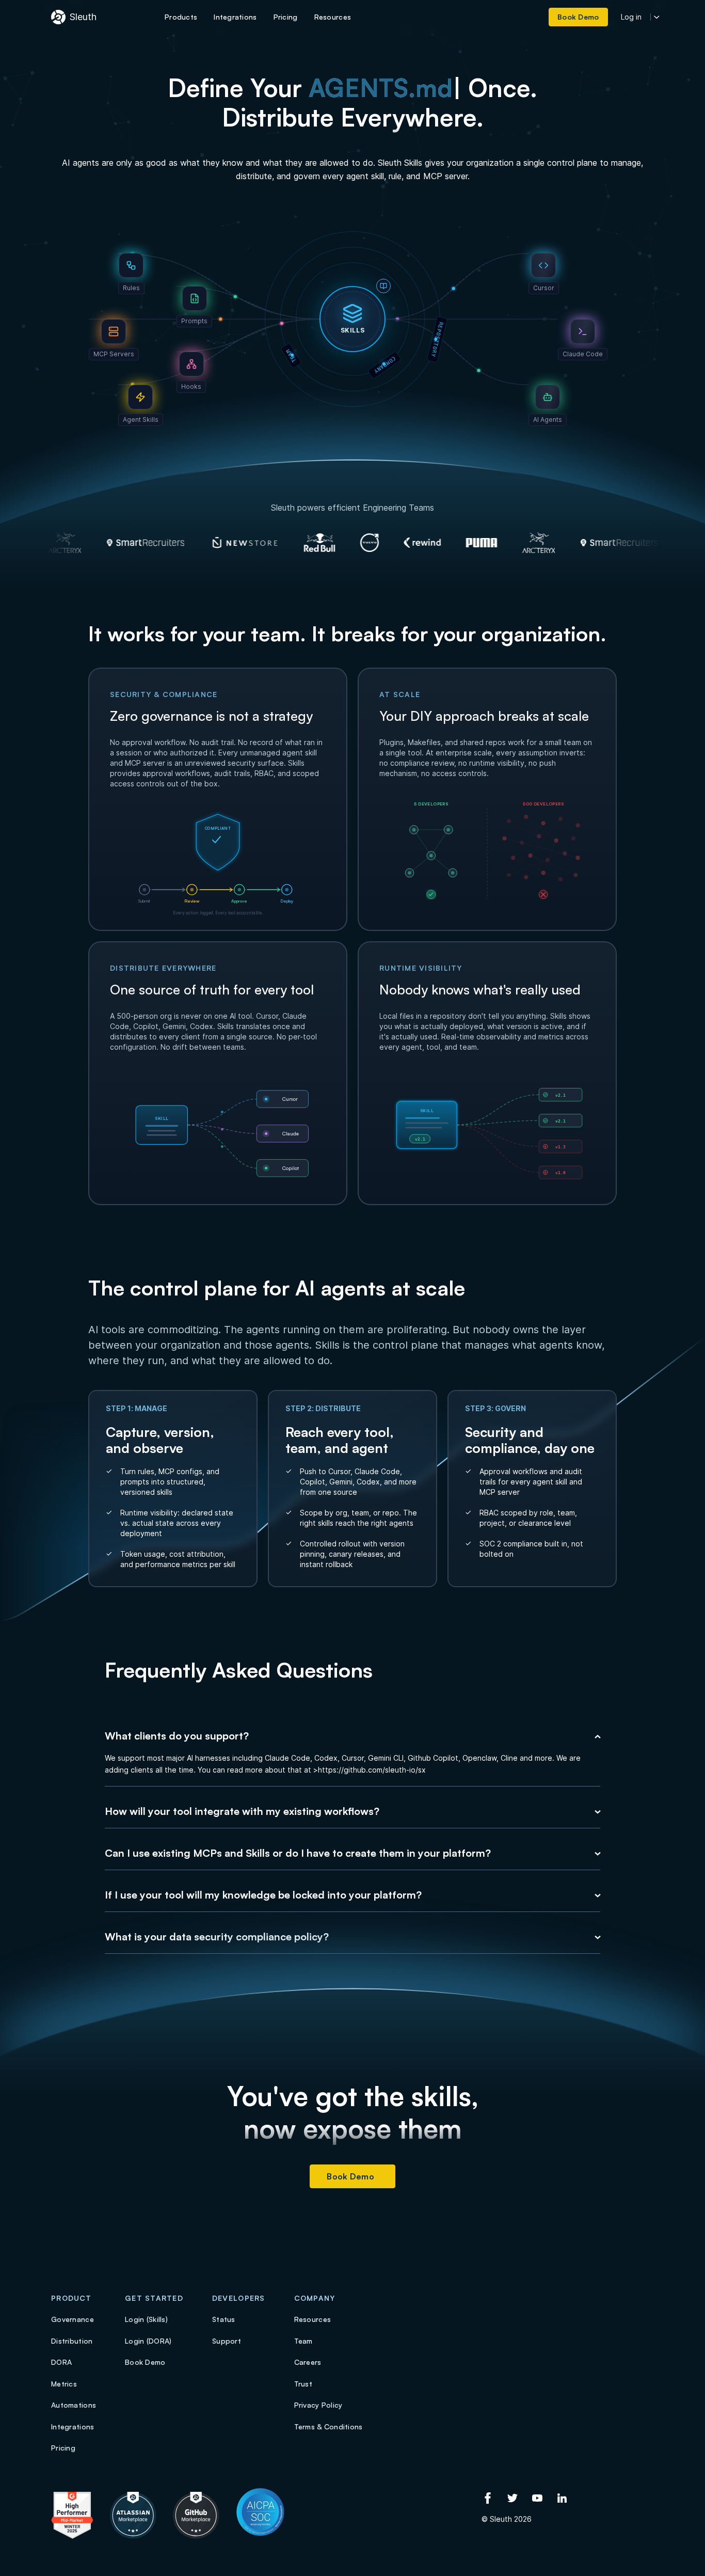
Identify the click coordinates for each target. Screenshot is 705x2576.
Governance (73, 2319)
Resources (313, 2319)
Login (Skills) (146, 2319)
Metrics (64, 2384)
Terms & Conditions (329, 2427)
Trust (303, 2384)
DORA (61, 2362)
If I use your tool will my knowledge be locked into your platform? (263, 1895)
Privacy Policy (318, 2405)
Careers (308, 2362)
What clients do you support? (177, 1736)
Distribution (72, 2341)
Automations (74, 2405)
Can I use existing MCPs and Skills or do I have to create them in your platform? (298, 1853)
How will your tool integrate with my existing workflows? (242, 1811)
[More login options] (657, 17)
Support (227, 2341)
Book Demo (350, 2176)
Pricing (63, 2448)
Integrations (73, 2427)
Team (303, 2341)
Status (224, 2319)
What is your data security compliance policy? (217, 1937)
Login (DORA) (148, 2341)
